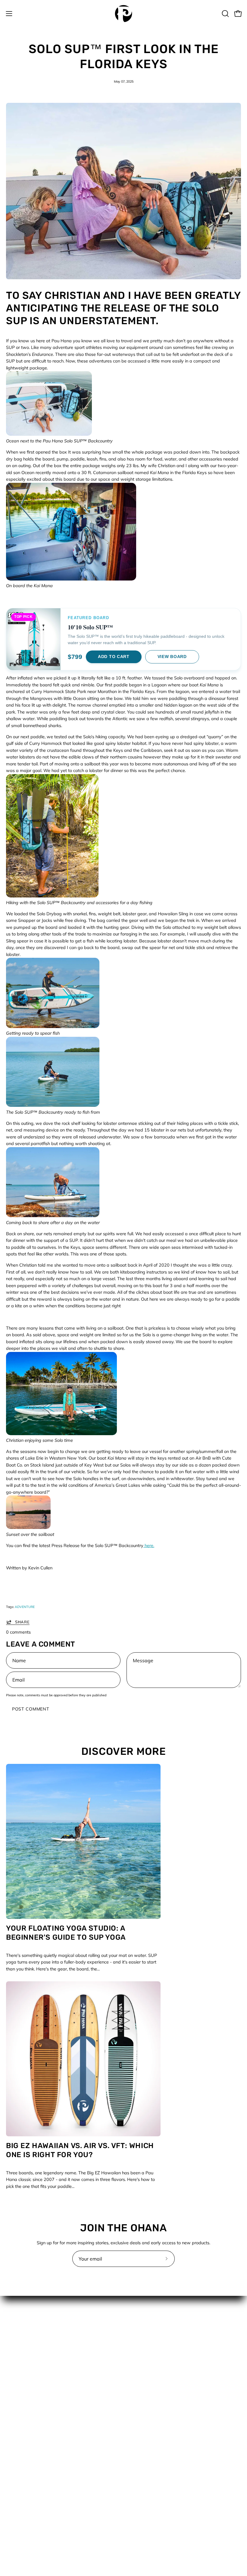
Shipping (138, 2421)
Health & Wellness (24, 2488)
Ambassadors (144, 2322)
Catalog (14, 2470)
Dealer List (140, 2349)
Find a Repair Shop (149, 2367)
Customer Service (147, 2340)
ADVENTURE (25, 1607)
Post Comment (31, 1709)
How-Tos (15, 2497)
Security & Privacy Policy (154, 2412)
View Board (172, 657)
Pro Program (142, 2385)
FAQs (135, 2358)
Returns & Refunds (148, 2403)
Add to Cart (114, 657)
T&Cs (135, 2430)
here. (149, 1546)
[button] (225, 14)
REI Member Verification (153, 2394)
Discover (15, 2479)
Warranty (139, 2439)
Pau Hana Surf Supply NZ (155, 2376)
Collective (139, 2331)
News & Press (20, 2506)
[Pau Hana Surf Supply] (123, 14)
